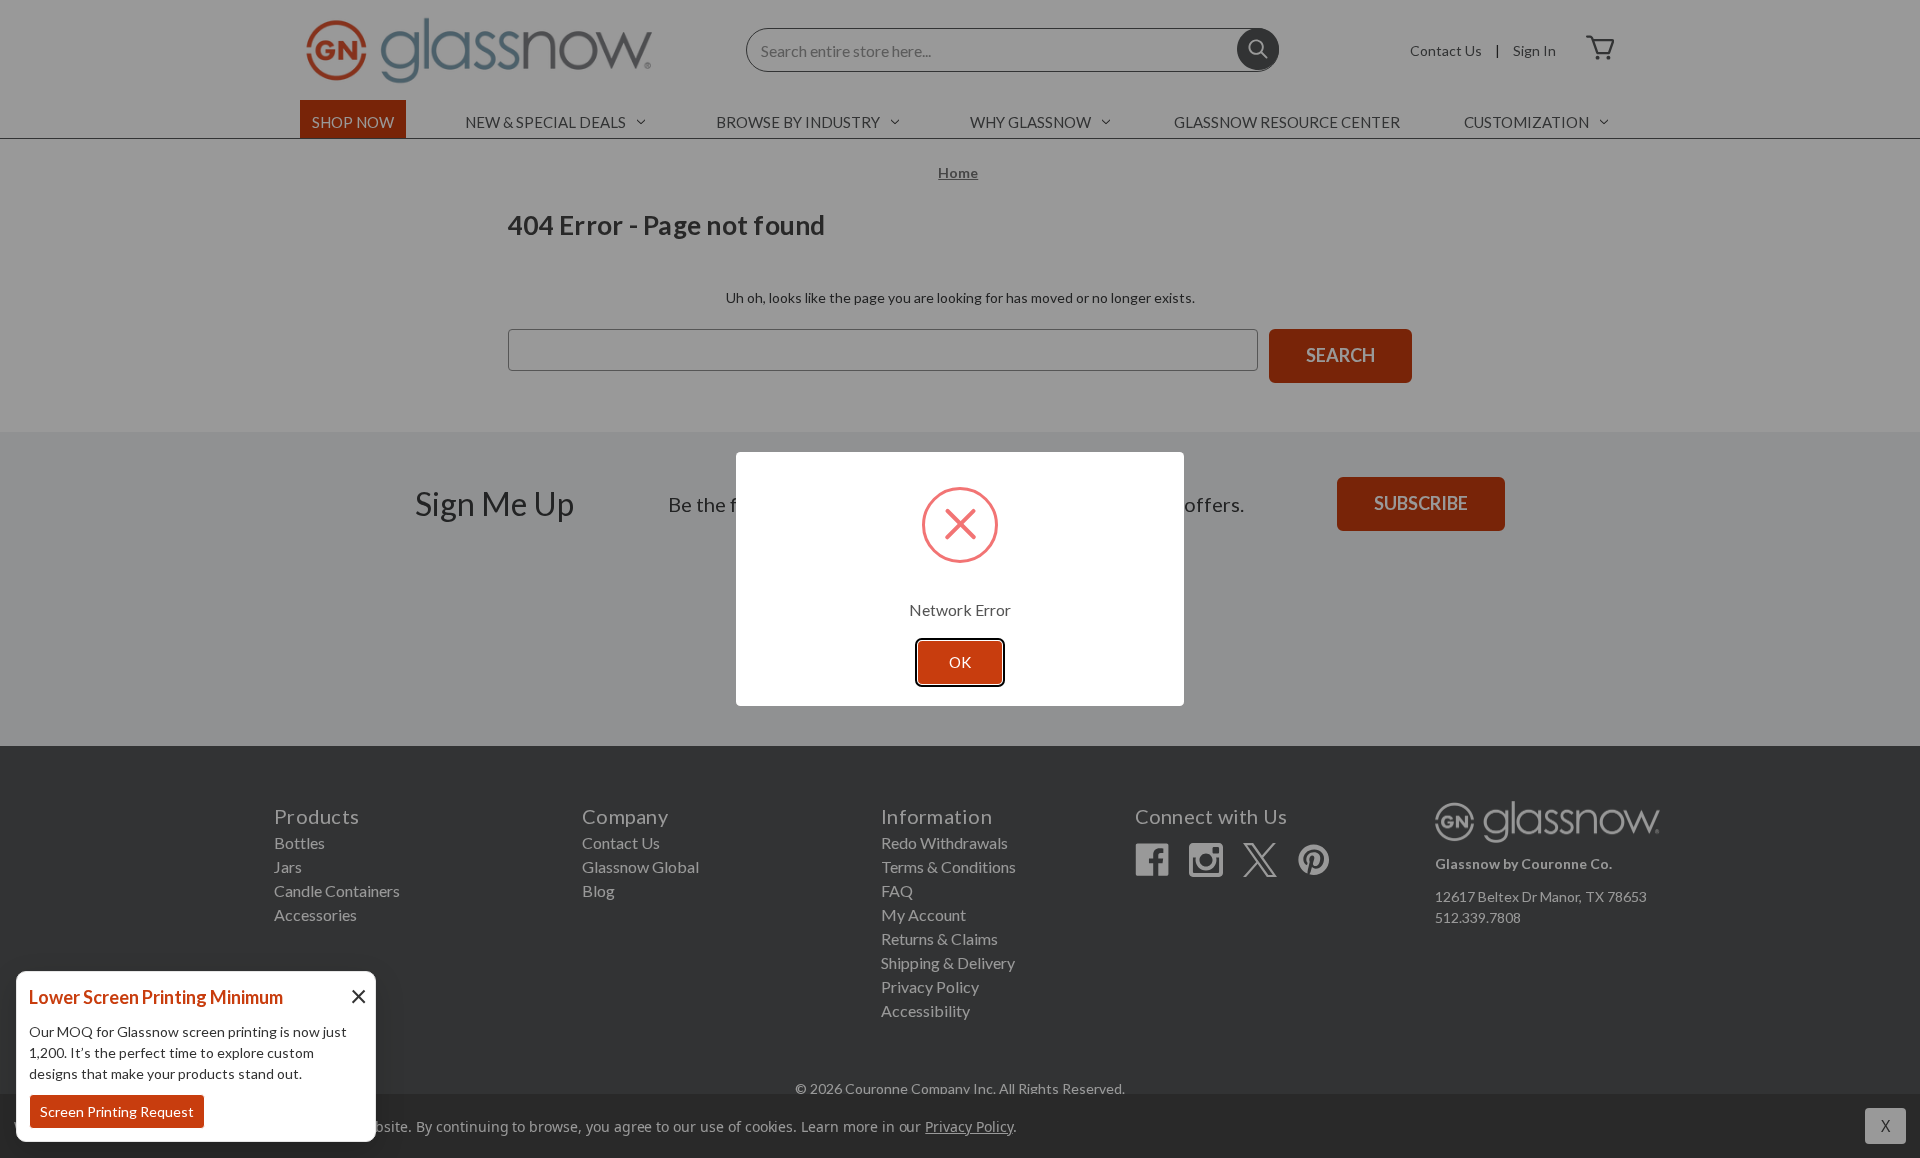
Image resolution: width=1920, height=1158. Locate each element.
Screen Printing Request (117, 1111)
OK (960, 662)
